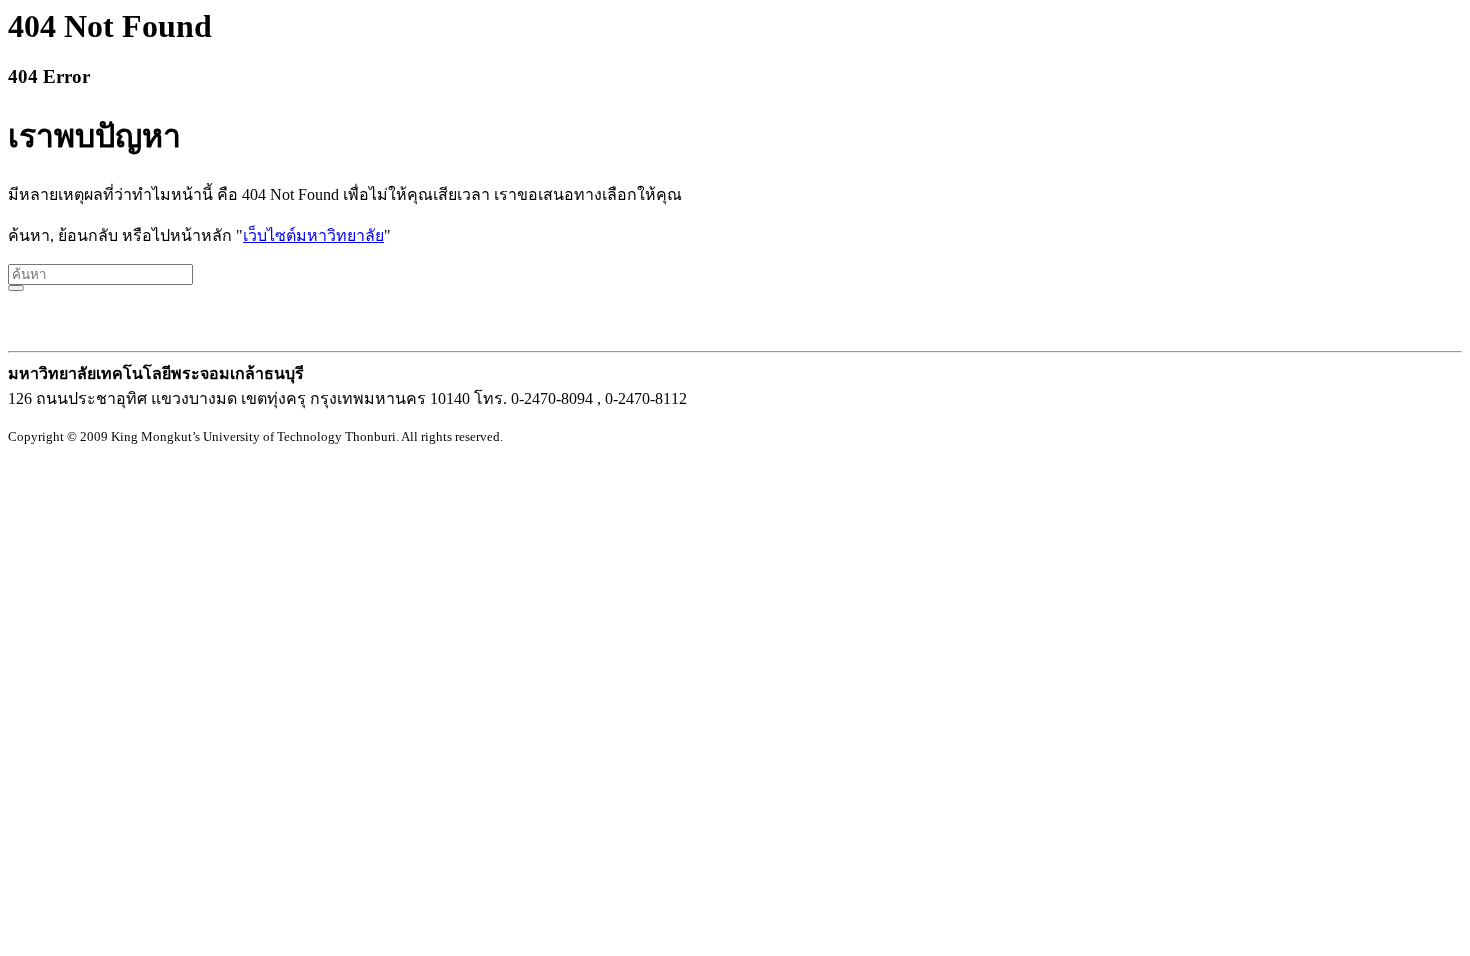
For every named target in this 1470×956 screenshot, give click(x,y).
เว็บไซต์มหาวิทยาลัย (313, 235)
